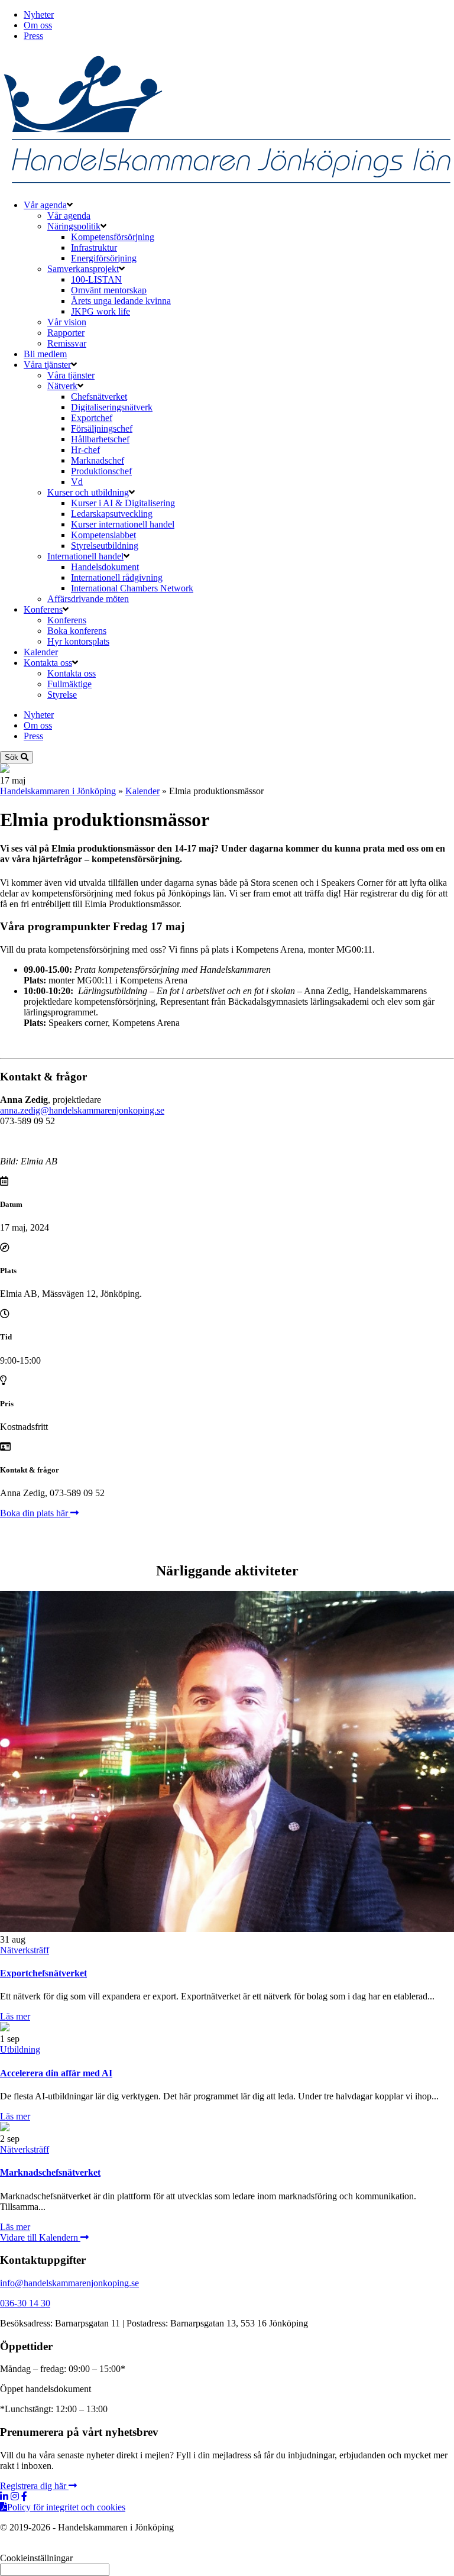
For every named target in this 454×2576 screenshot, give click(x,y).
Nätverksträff (25, 1950)
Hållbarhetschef (100, 439)
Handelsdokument (105, 567)
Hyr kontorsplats (78, 641)
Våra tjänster (47, 365)
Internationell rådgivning (117, 577)
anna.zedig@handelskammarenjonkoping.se (82, 1110)
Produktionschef (101, 471)
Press (33, 36)
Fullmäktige (69, 684)
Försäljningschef (102, 428)
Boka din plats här (35, 1513)
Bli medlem (45, 354)
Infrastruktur (94, 247)
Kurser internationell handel (123, 524)
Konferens (43, 609)
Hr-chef (85, 450)
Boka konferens (77, 631)
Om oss (38, 25)
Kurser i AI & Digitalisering (123, 503)
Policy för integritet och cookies (66, 2507)
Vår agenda (45, 205)
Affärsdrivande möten (88, 599)
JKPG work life (100, 311)
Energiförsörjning (104, 258)
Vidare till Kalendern (40, 2237)
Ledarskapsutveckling (112, 514)
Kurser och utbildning (88, 492)
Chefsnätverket (99, 397)
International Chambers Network (132, 588)
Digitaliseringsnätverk (112, 407)
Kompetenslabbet (103, 535)
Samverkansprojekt (83, 269)
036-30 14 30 (25, 2303)
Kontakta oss (48, 663)
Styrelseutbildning (105, 546)
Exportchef (92, 418)
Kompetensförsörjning (113, 237)
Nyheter (39, 14)
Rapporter (66, 333)
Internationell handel (85, 556)
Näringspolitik (74, 226)
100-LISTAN (96, 279)
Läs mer (15, 2016)
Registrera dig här (34, 2486)
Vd (77, 482)
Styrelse (62, 695)
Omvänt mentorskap (109, 290)
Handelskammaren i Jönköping (58, 791)
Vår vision (67, 322)
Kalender (41, 652)
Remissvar (67, 343)
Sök (13, 757)
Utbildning (20, 2049)
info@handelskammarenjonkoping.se (69, 2283)
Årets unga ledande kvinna (121, 301)
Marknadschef (98, 460)
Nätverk (62, 386)
